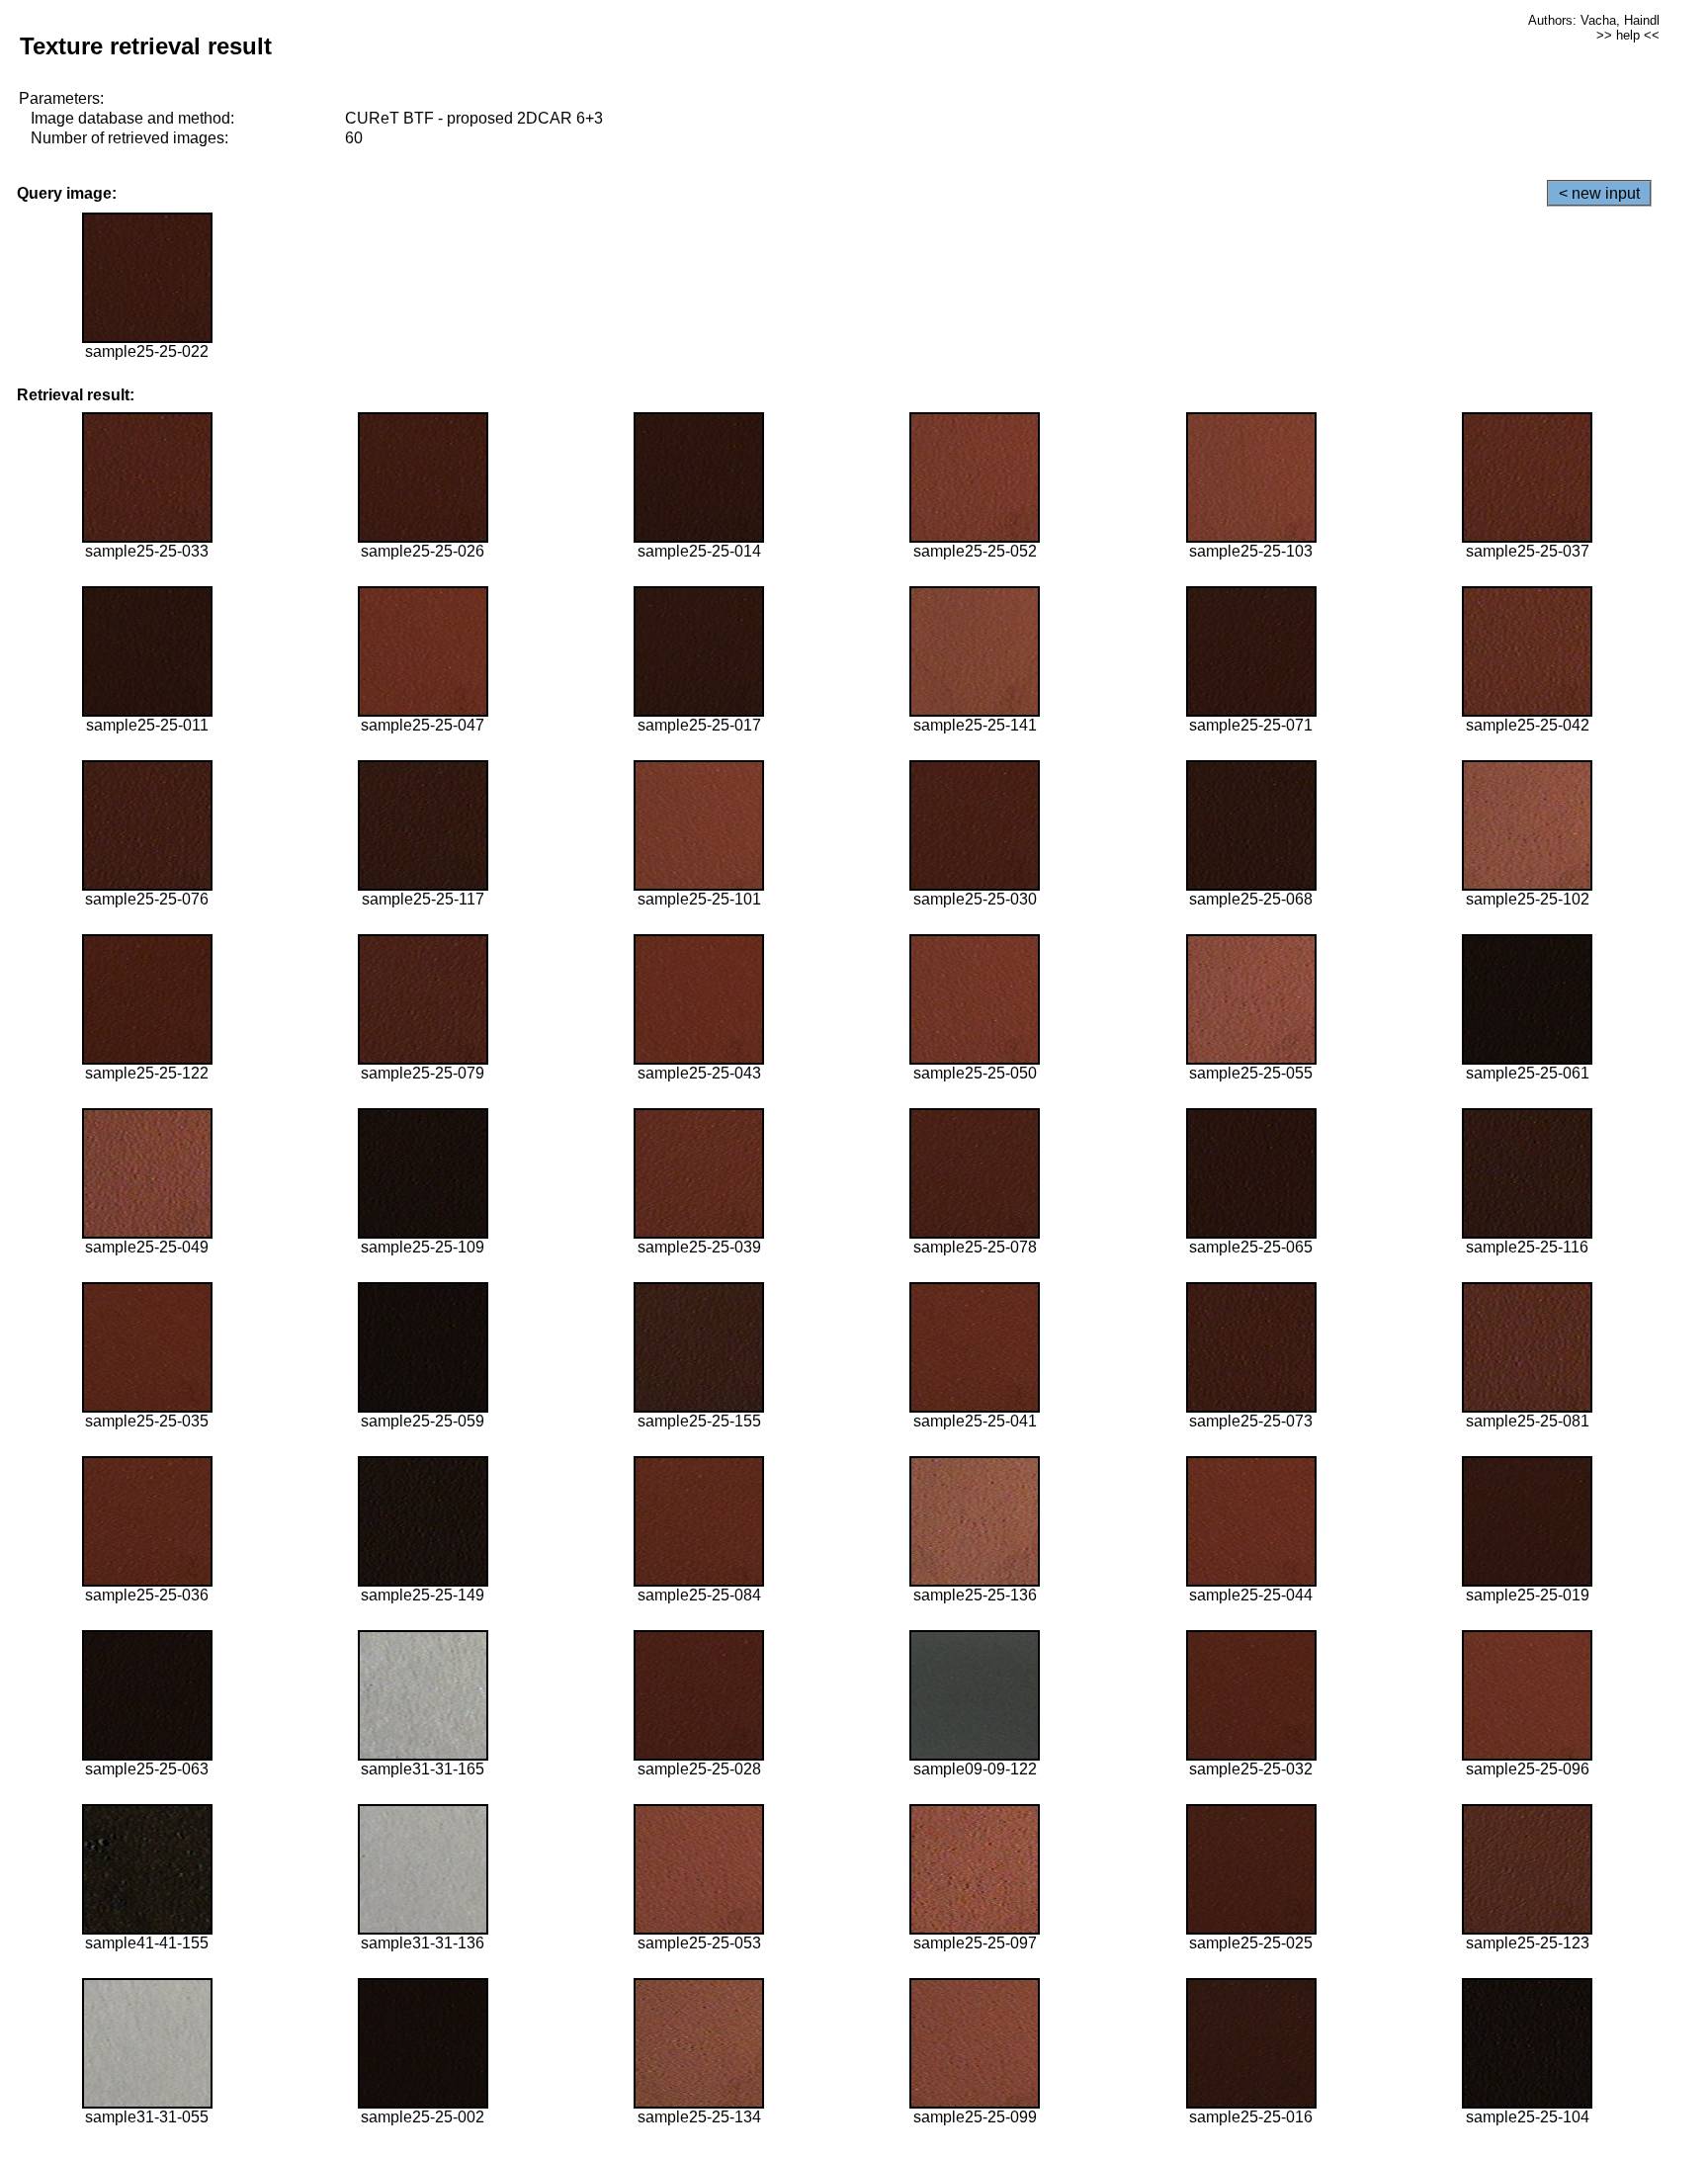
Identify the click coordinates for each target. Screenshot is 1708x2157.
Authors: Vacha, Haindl (1594, 20)
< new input (1599, 193)
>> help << (1628, 35)
